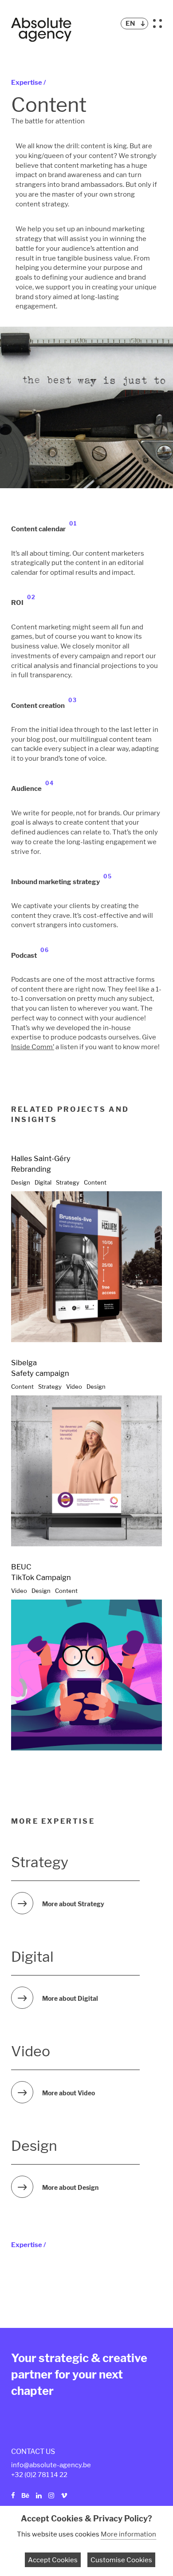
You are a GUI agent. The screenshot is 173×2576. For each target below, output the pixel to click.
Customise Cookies (121, 2560)
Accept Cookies (53, 2560)
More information (128, 2534)
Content (95, 1182)
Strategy (68, 1182)
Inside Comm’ (33, 1047)
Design (21, 1182)
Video (74, 1387)
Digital (43, 1182)
